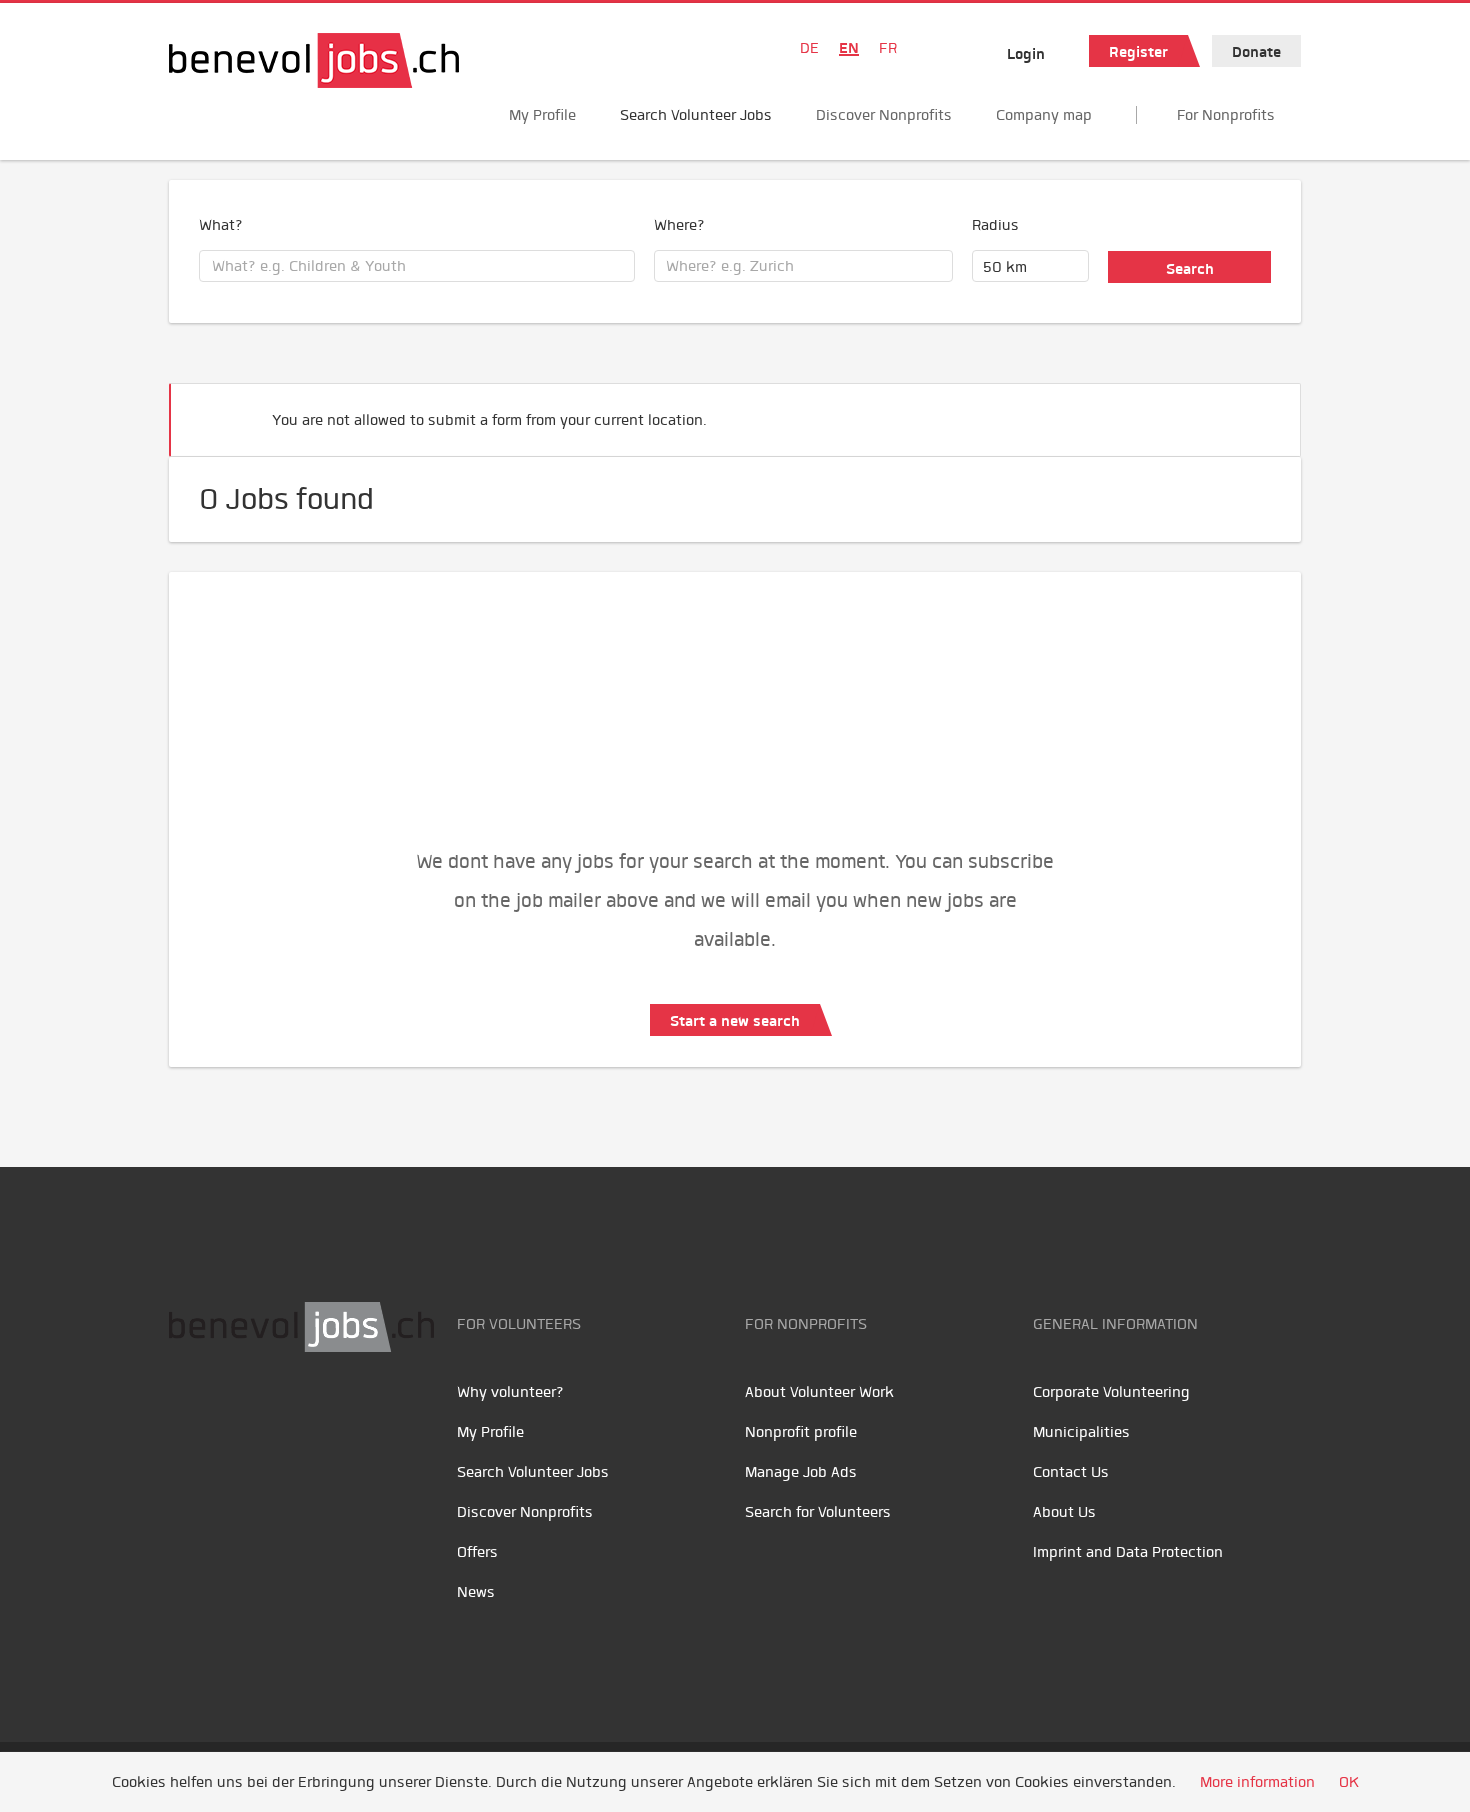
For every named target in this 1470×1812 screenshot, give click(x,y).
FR (888, 48)
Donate (1256, 52)
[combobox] (417, 266)
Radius (995, 225)
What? (221, 225)
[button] (1255, 411)
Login (1026, 54)
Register (1138, 52)
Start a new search (735, 1021)
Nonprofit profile (801, 1432)
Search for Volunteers (818, 1512)
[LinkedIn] (279, 1415)
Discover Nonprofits (884, 115)
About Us (1064, 1512)
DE (809, 48)
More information (1257, 1782)
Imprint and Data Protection (1128, 1552)
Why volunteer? (510, 1392)
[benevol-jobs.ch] (314, 60)
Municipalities (1081, 1432)
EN (849, 48)
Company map (1044, 115)
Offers (477, 1552)
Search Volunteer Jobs (696, 115)
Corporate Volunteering (1111, 1392)
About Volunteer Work (819, 1392)
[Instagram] (319, 1415)
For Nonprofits (1226, 115)
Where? (679, 225)
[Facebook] (189, 1415)
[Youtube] (234, 1415)
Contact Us (1071, 1472)
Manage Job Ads (801, 1472)
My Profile (542, 115)
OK (1349, 1782)
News (476, 1592)
